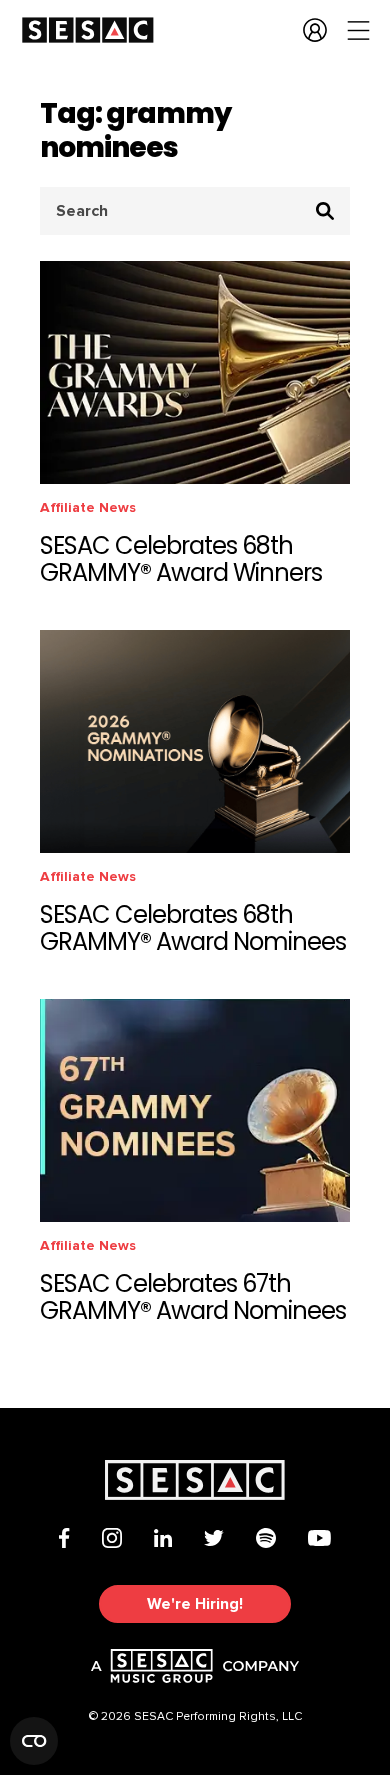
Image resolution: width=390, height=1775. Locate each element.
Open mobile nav (358, 30)
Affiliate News (88, 507)
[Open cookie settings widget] (34, 1741)
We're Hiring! (195, 1604)
